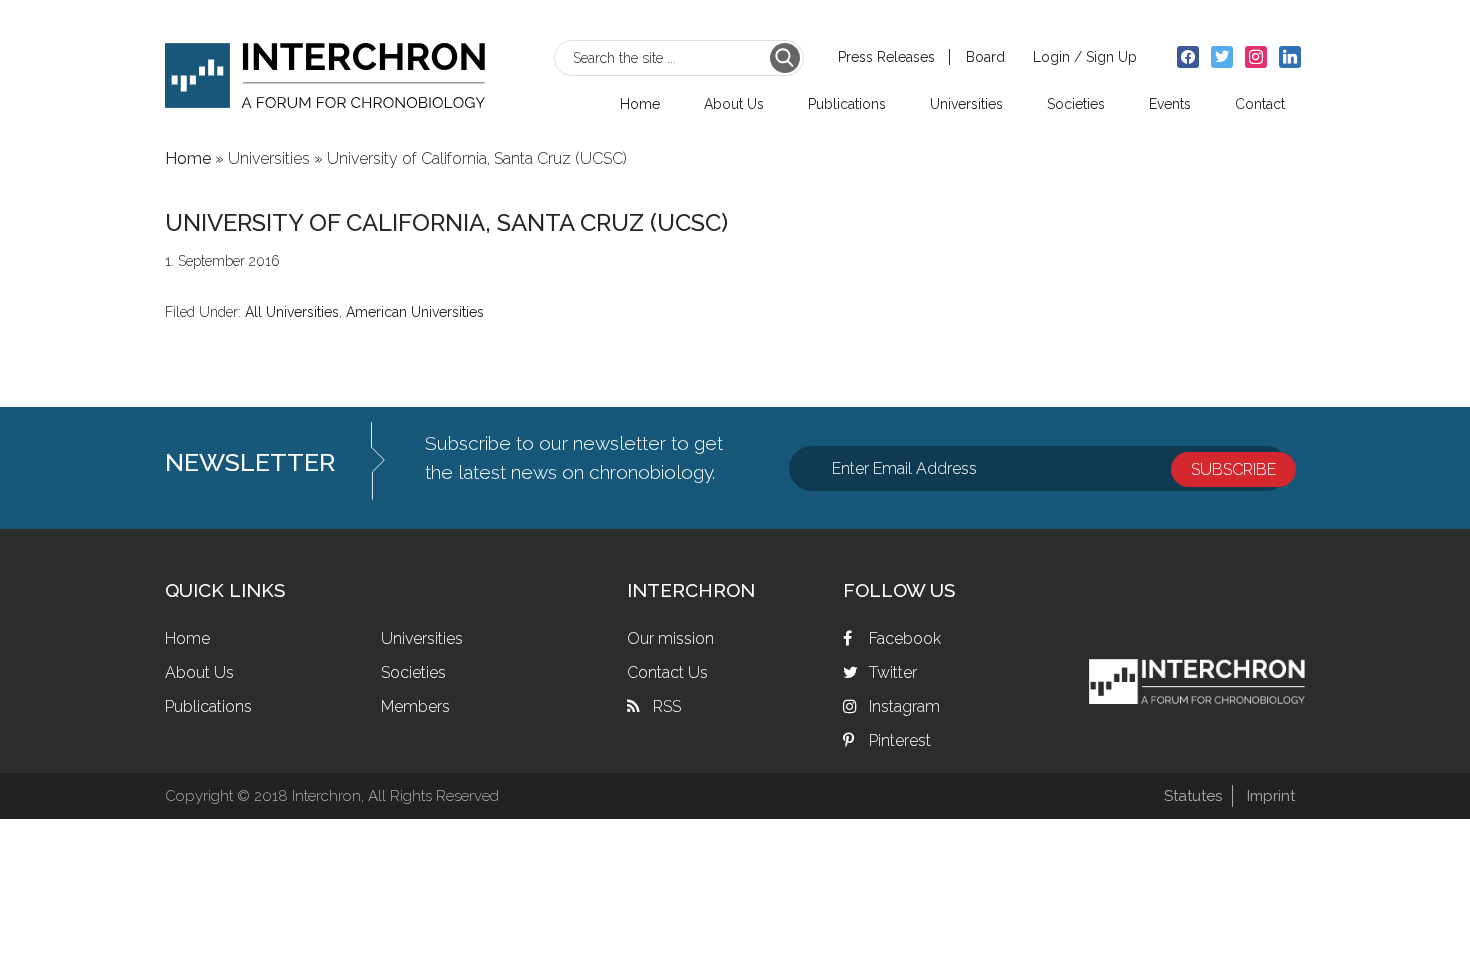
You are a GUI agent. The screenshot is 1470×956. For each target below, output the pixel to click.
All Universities (292, 312)
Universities (422, 638)
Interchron (325, 66)
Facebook (905, 638)
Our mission (670, 638)
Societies (413, 672)
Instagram (904, 706)
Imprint (1271, 796)
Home (187, 638)
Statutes (1193, 796)
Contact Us (667, 672)
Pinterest (900, 740)
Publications (208, 706)
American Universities (415, 312)
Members (415, 706)
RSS (667, 706)
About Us (199, 672)
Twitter (893, 672)
